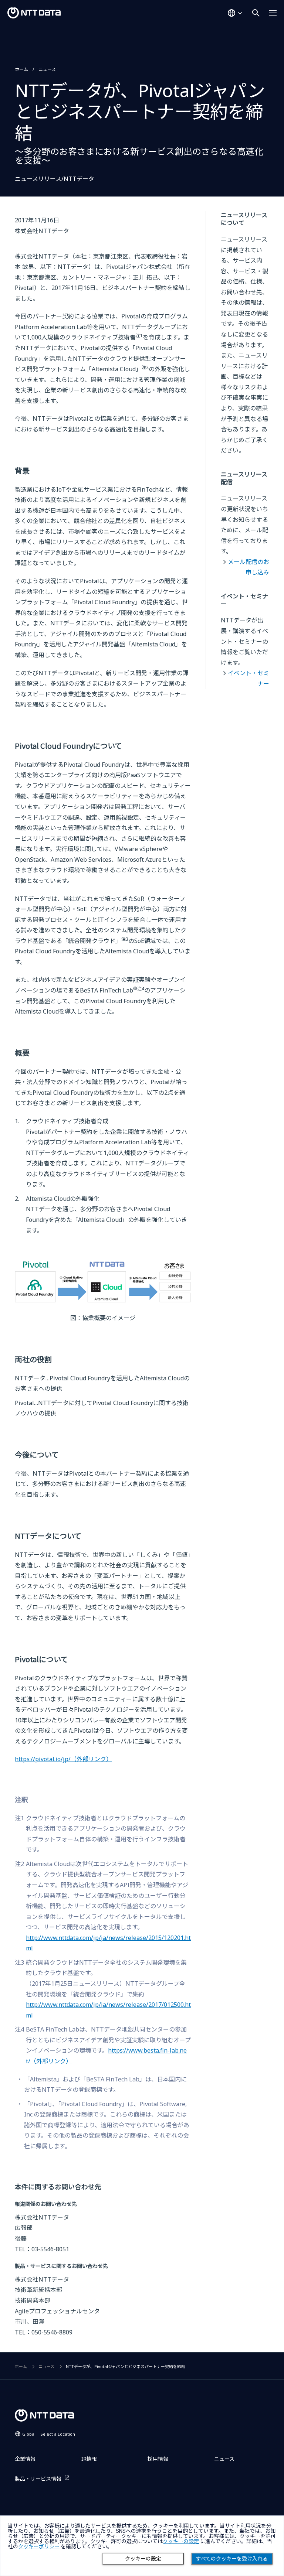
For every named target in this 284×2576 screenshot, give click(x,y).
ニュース (47, 69)
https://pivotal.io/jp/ (63, 1759)
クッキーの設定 (143, 2559)
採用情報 (158, 2459)
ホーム (21, 69)
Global (49, 2434)
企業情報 (25, 2459)
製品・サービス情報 (38, 2479)
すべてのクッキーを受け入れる (232, 2559)
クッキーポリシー (39, 2546)
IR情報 (89, 2459)
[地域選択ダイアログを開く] (235, 13)
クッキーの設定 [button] (181, 2541)
